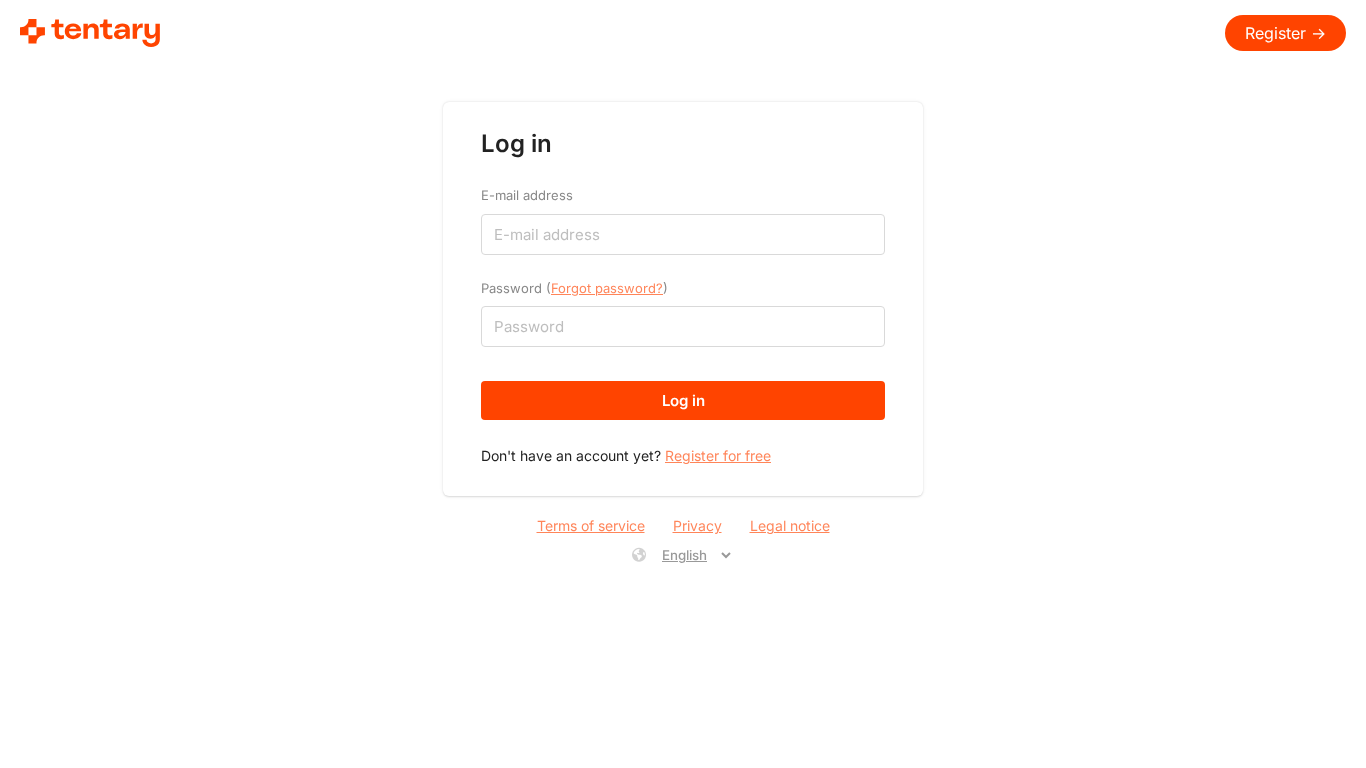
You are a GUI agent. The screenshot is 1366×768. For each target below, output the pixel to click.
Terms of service (591, 525)
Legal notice (790, 525)
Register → (1285, 33)
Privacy (697, 525)
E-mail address (527, 195)
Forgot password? (607, 288)
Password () (574, 288)
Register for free (718, 455)
